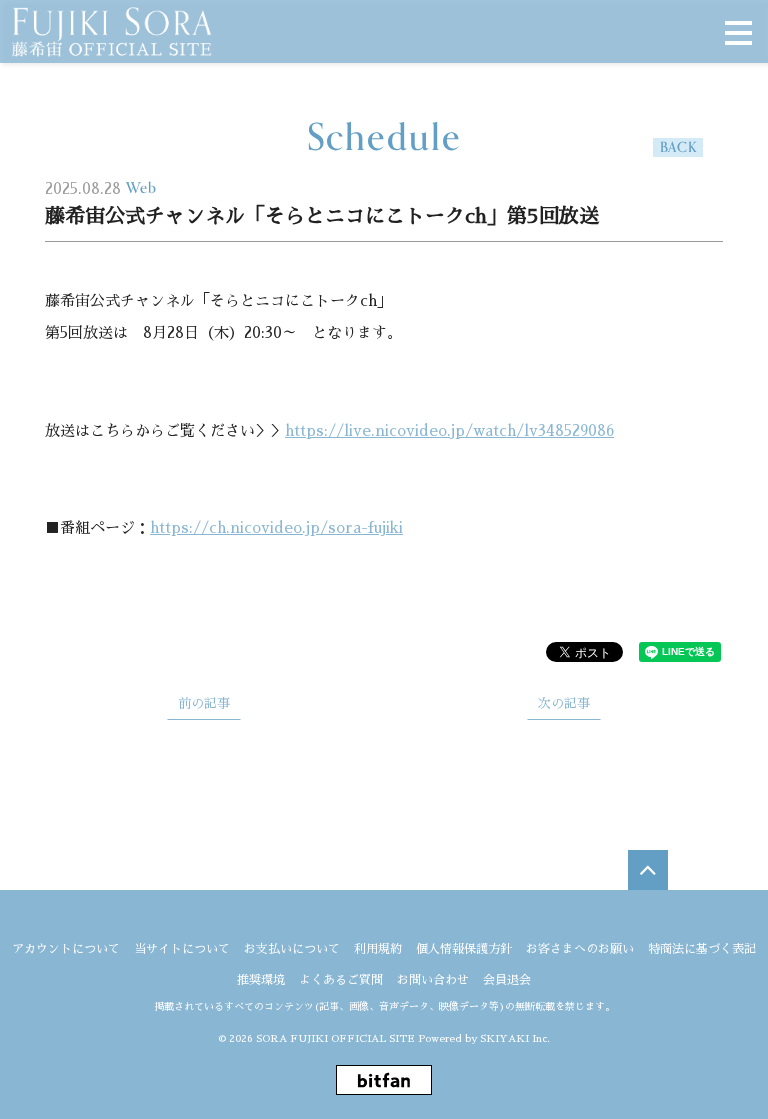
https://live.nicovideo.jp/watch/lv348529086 (449, 430)
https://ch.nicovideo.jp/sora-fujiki (276, 527)
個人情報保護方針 (464, 949)
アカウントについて (66, 949)
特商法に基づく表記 (702, 949)
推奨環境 (261, 980)
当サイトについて (182, 949)
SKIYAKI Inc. (515, 1039)
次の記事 (564, 703)
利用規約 (378, 949)
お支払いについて (292, 949)
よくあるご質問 (341, 980)
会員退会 (507, 980)
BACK (678, 147)
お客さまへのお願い (580, 949)
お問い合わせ (433, 980)
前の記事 (204, 703)
